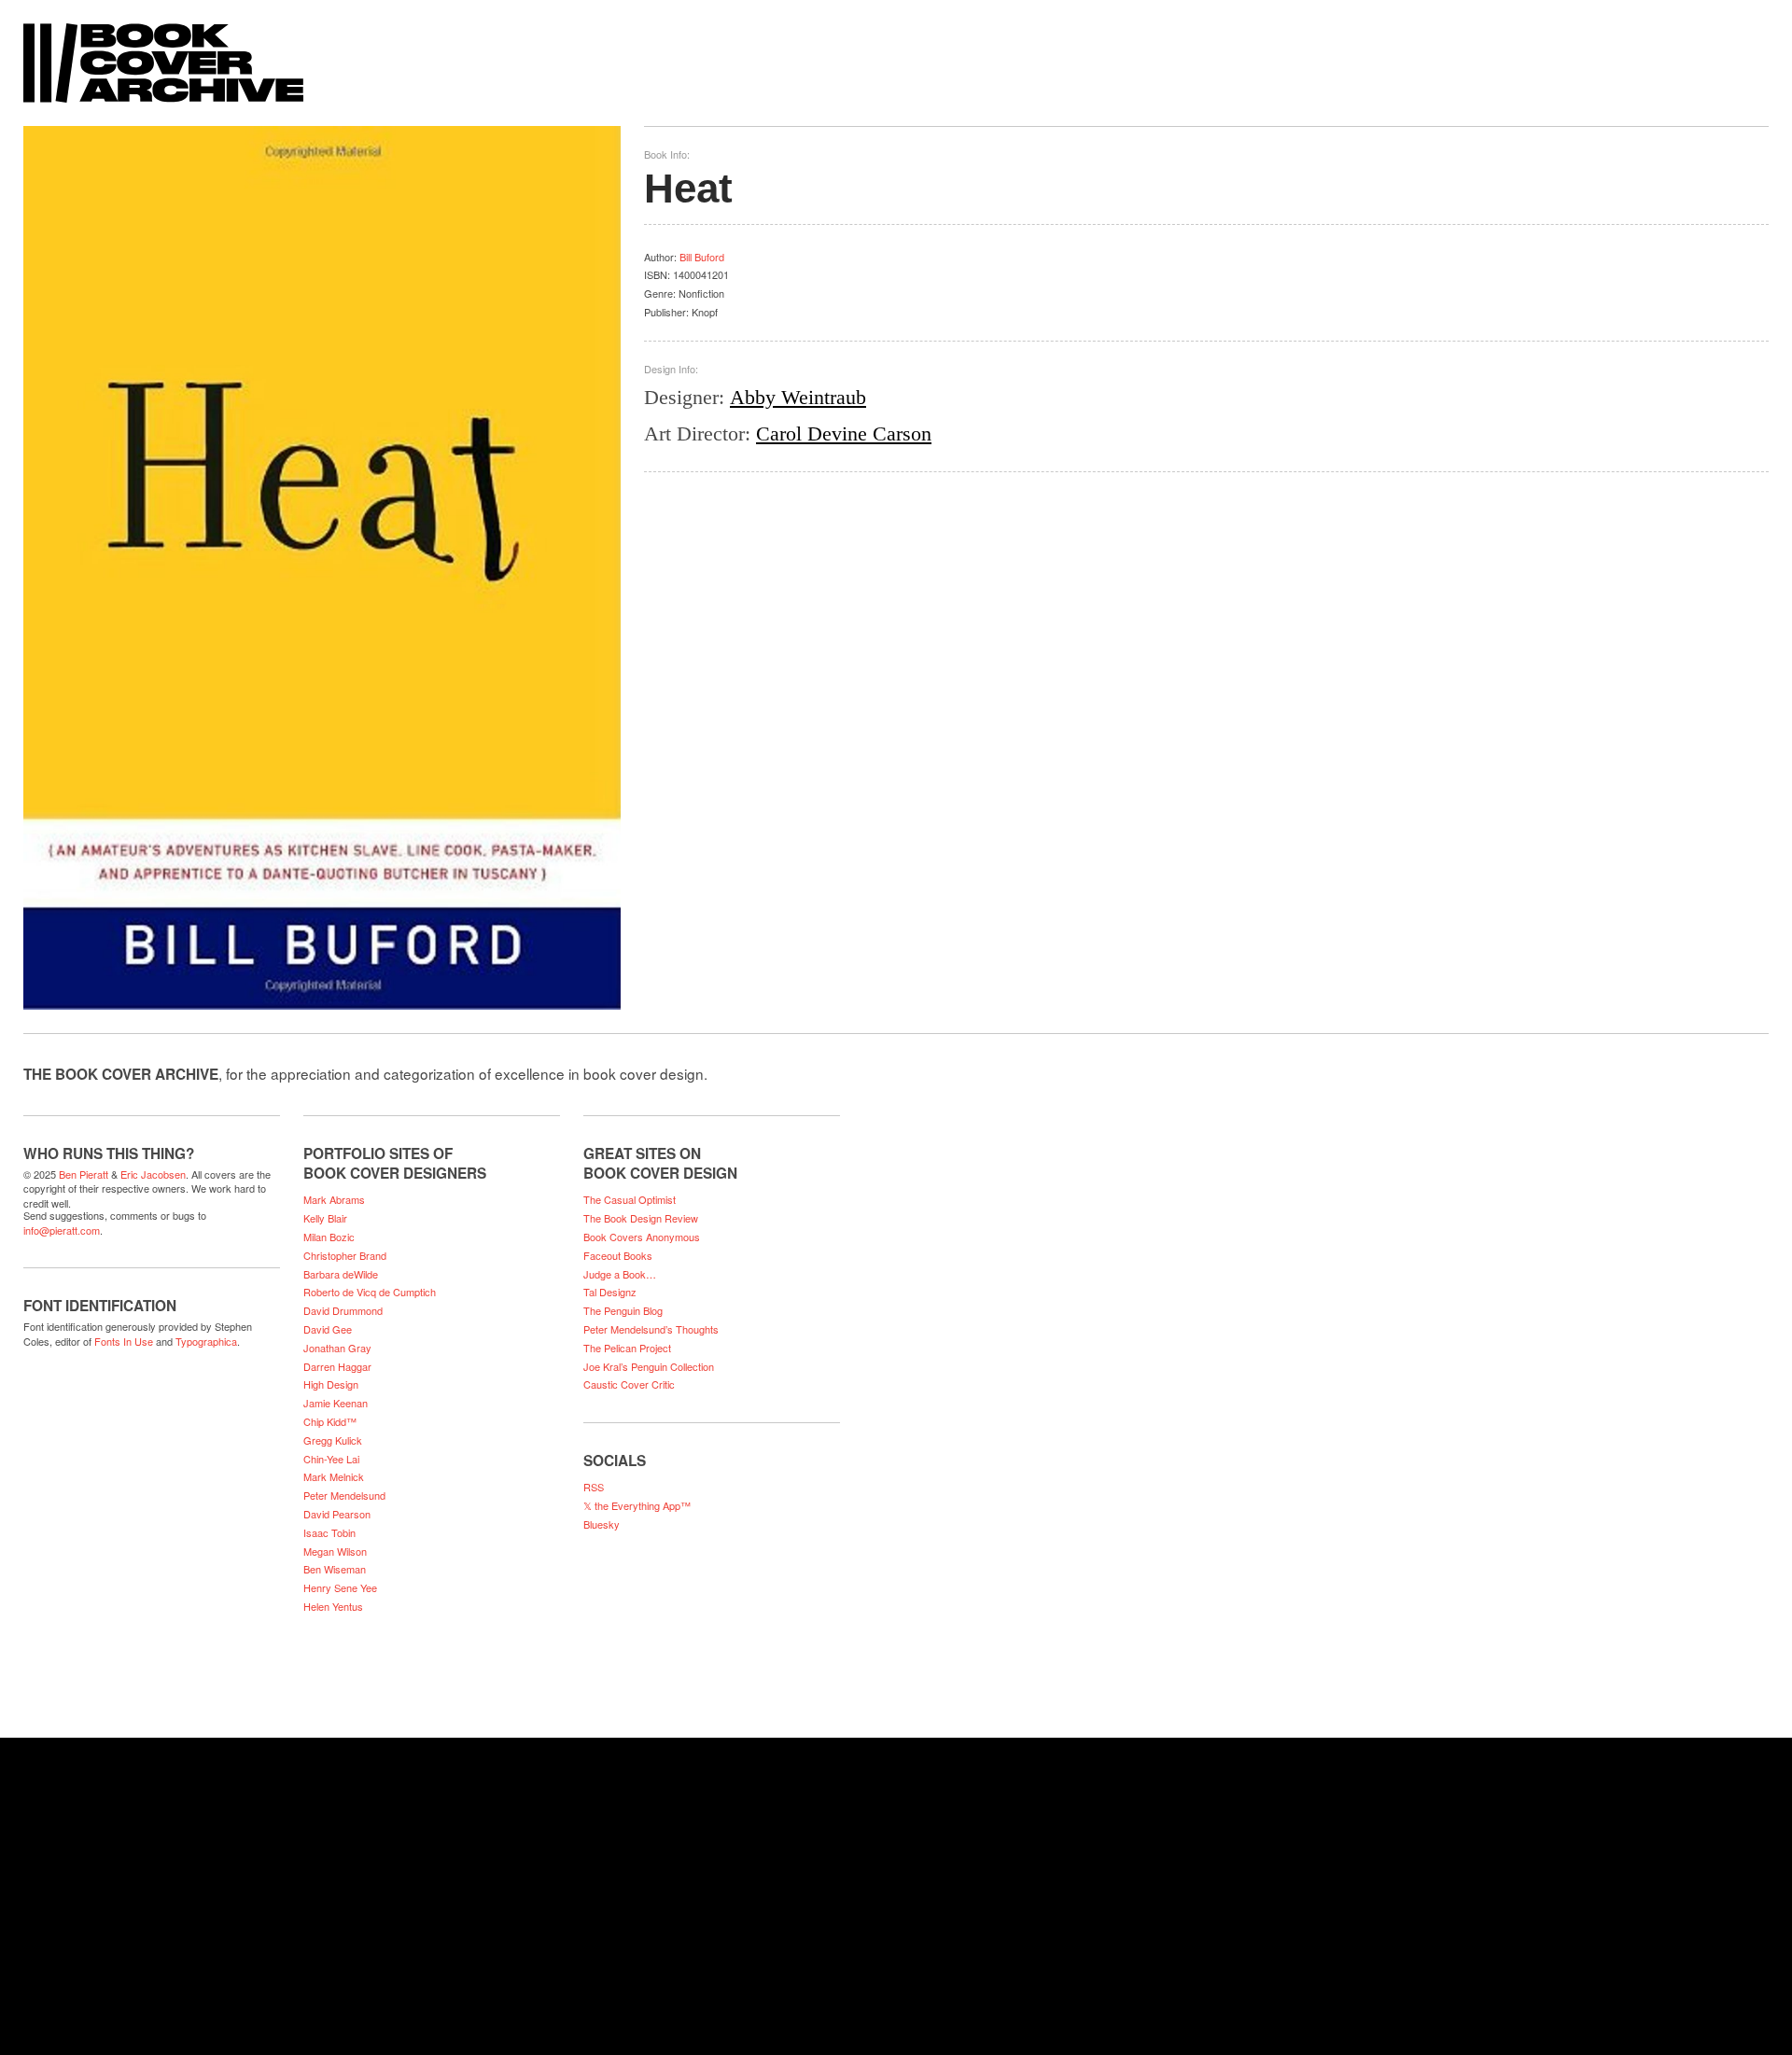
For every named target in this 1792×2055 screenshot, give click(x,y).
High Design (331, 1384)
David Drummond (343, 1310)
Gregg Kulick (333, 1440)
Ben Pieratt (84, 1174)
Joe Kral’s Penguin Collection (649, 1366)
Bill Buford (702, 257)
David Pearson (337, 1514)
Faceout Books (618, 1255)
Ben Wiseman (335, 1569)
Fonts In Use (124, 1341)
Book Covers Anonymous (642, 1237)
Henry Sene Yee (340, 1587)
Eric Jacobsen (153, 1174)
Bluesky (602, 1524)
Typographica (206, 1341)
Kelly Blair (325, 1218)
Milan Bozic (329, 1237)
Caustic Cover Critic (629, 1384)
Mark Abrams (334, 1199)
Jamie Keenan (336, 1403)
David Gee (328, 1329)
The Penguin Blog (623, 1310)
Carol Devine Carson (844, 433)
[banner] (896, 54)
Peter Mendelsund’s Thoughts (651, 1329)
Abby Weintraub (798, 397)
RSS (594, 1487)
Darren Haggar (337, 1366)
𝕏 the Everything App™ (637, 1505)
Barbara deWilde (341, 1274)
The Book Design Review (641, 1218)
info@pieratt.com (62, 1230)
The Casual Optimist (630, 1199)
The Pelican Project (627, 1348)
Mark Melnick (334, 1476)
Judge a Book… (620, 1274)
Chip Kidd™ (330, 1421)
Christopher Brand (345, 1255)
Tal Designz (610, 1292)
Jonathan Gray (337, 1348)
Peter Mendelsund (344, 1495)
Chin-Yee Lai (331, 1459)
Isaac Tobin (329, 1532)
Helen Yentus (333, 1606)
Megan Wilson (335, 1551)
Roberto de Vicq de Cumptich (370, 1292)
